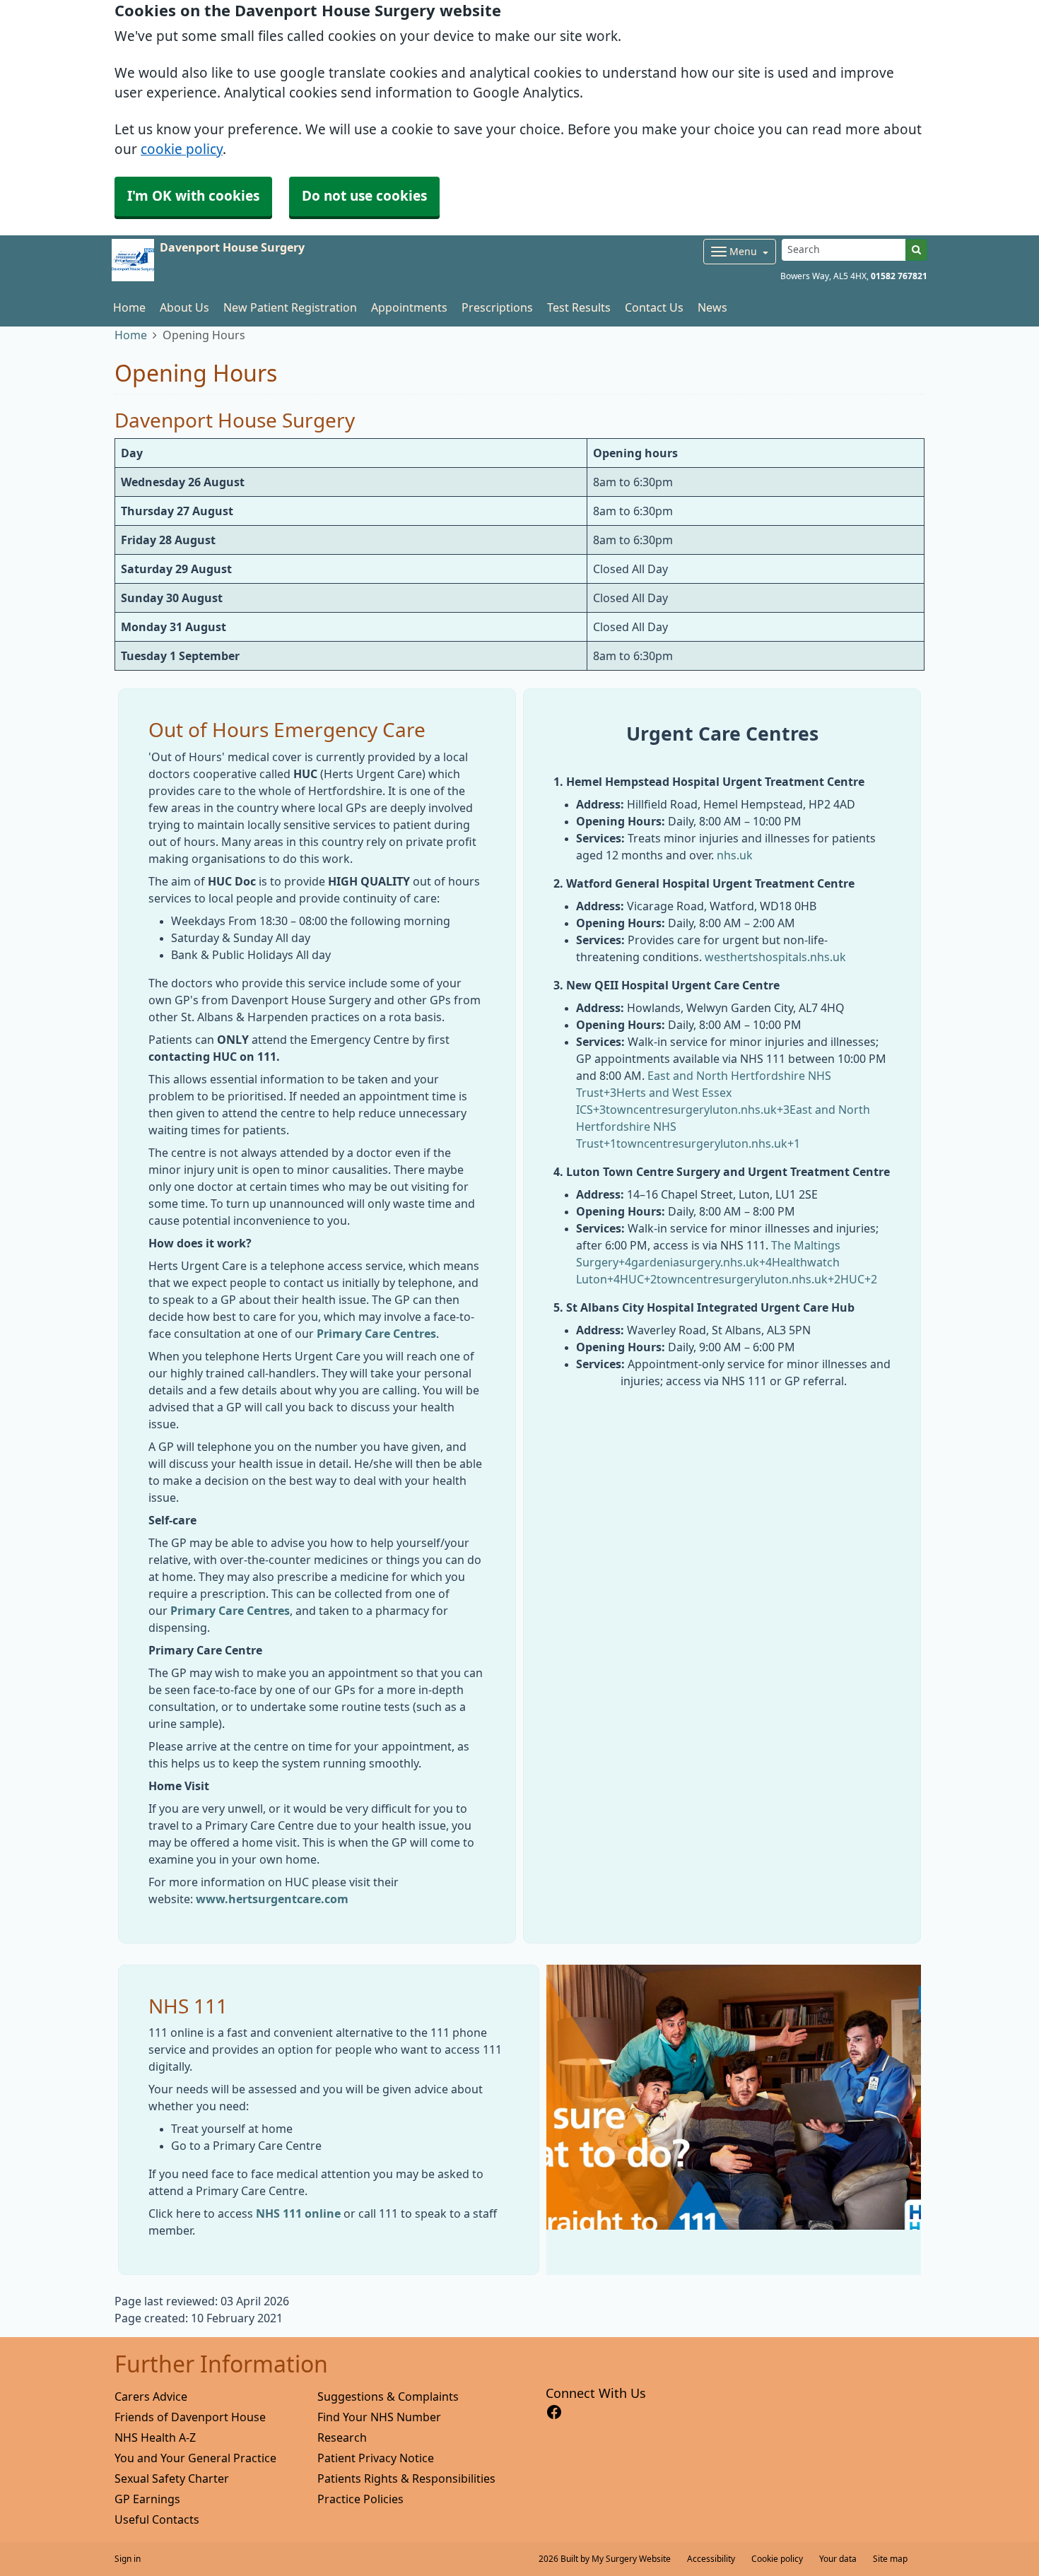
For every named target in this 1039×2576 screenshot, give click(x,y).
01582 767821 (899, 276)
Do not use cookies (364, 196)
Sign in (128, 2559)
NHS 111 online (298, 2213)
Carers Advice (151, 2396)
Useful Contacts (157, 2519)
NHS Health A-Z (155, 2437)
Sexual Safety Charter (172, 2478)
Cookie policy (777, 2559)
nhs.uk (735, 855)
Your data (838, 2559)
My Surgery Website (631, 2559)
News (712, 307)
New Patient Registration (290, 307)
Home (131, 335)
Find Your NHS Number (379, 2417)
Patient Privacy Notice (376, 2458)
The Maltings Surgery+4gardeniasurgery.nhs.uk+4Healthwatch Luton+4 (708, 1262)
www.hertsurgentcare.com (272, 1899)
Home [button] (129, 307)
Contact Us (654, 307)
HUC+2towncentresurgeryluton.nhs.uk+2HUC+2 (749, 1279)
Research (342, 2437)
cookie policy (182, 149)
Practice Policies (360, 2499)
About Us (184, 307)
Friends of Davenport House (190, 2417)
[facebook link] (554, 2412)
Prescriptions (497, 307)
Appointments (409, 307)
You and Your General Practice (195, 2458)
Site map (890, 2559)
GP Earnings (147, 2499)
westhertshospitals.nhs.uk (775, 957)
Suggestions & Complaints (388, 2396)
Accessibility (711, 2559)
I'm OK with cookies (193, 196)
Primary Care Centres (376, 1334)
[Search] (916, 250)
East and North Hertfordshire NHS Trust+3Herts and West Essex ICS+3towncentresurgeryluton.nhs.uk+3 (704, 1093)
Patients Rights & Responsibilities (406, 2478)
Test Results (579, 307)
